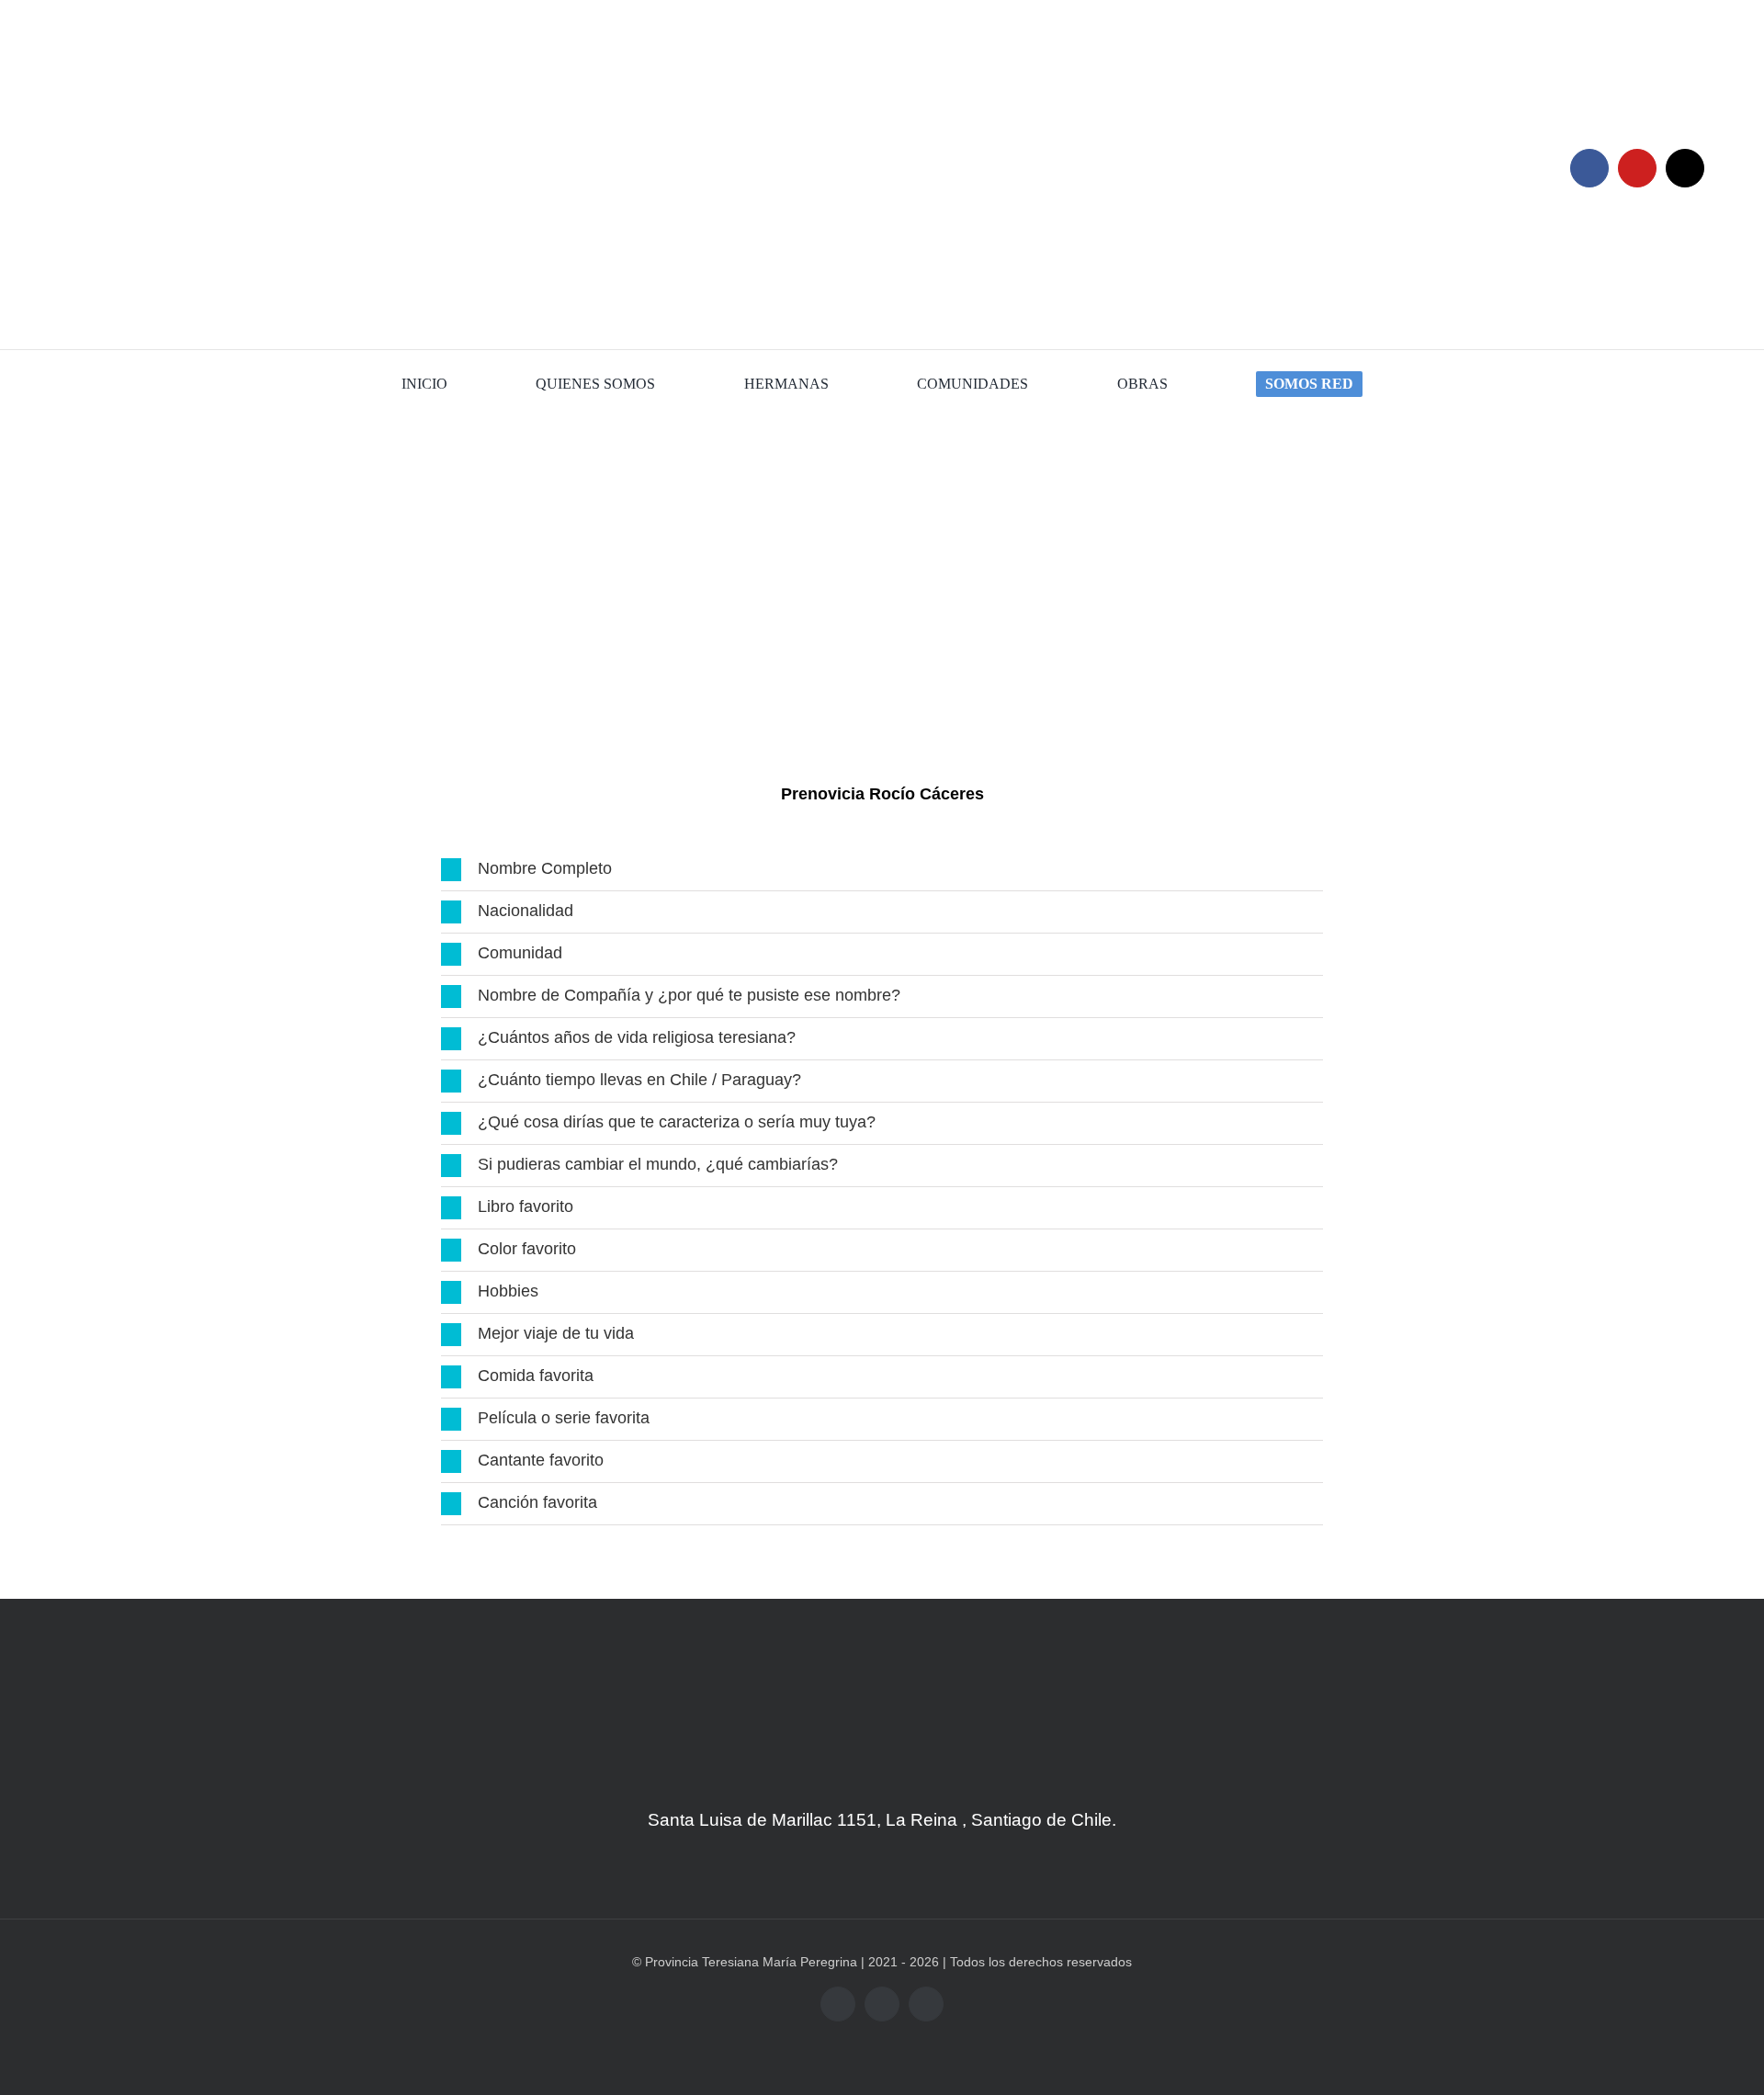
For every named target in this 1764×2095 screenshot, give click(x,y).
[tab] (882, 870)
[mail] (1685, 168)
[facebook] (1589, 168)
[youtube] (1637, 168)
